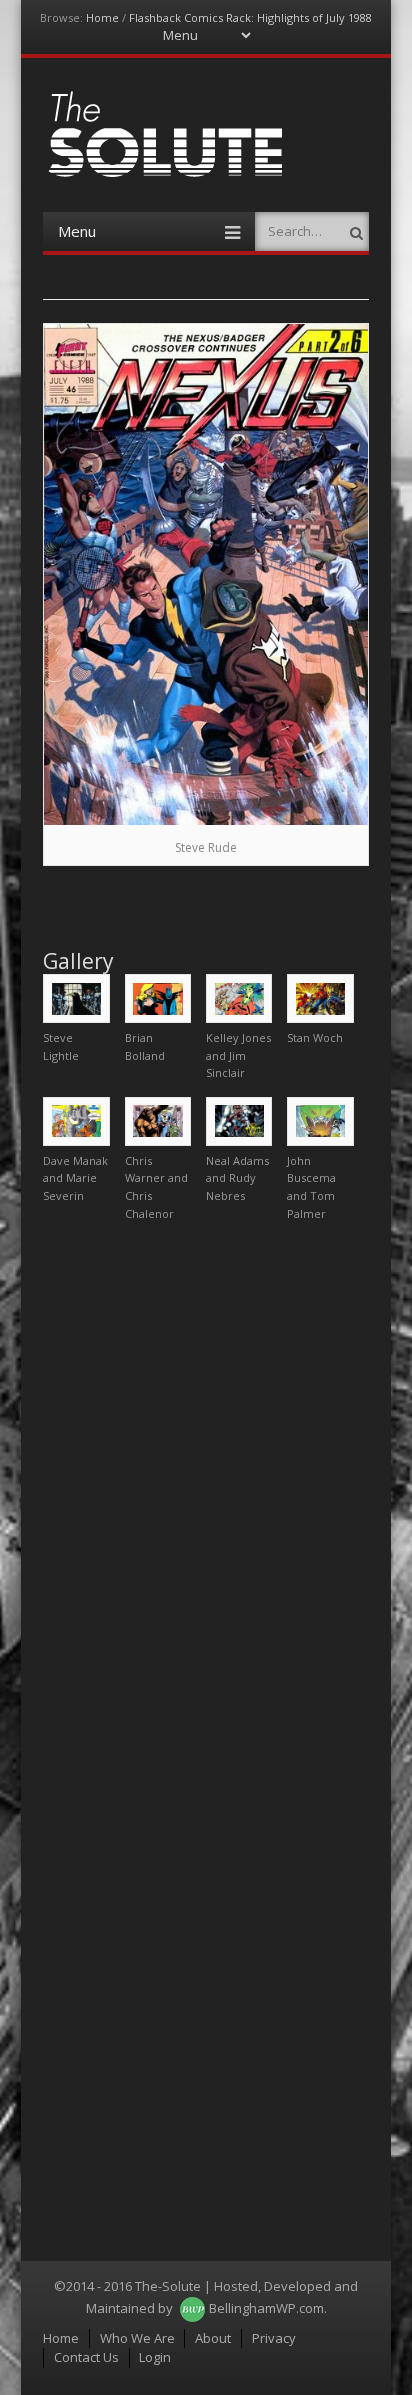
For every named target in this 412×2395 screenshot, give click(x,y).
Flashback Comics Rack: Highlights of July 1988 (250, 17)
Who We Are (137, 2338)
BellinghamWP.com (266, 2308)
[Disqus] (206, 1487)
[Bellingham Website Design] (192, 2308)
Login (155, 2357)
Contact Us (86, 2357)
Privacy (274, 2338)
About (213, 2338)
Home (102, 17)
